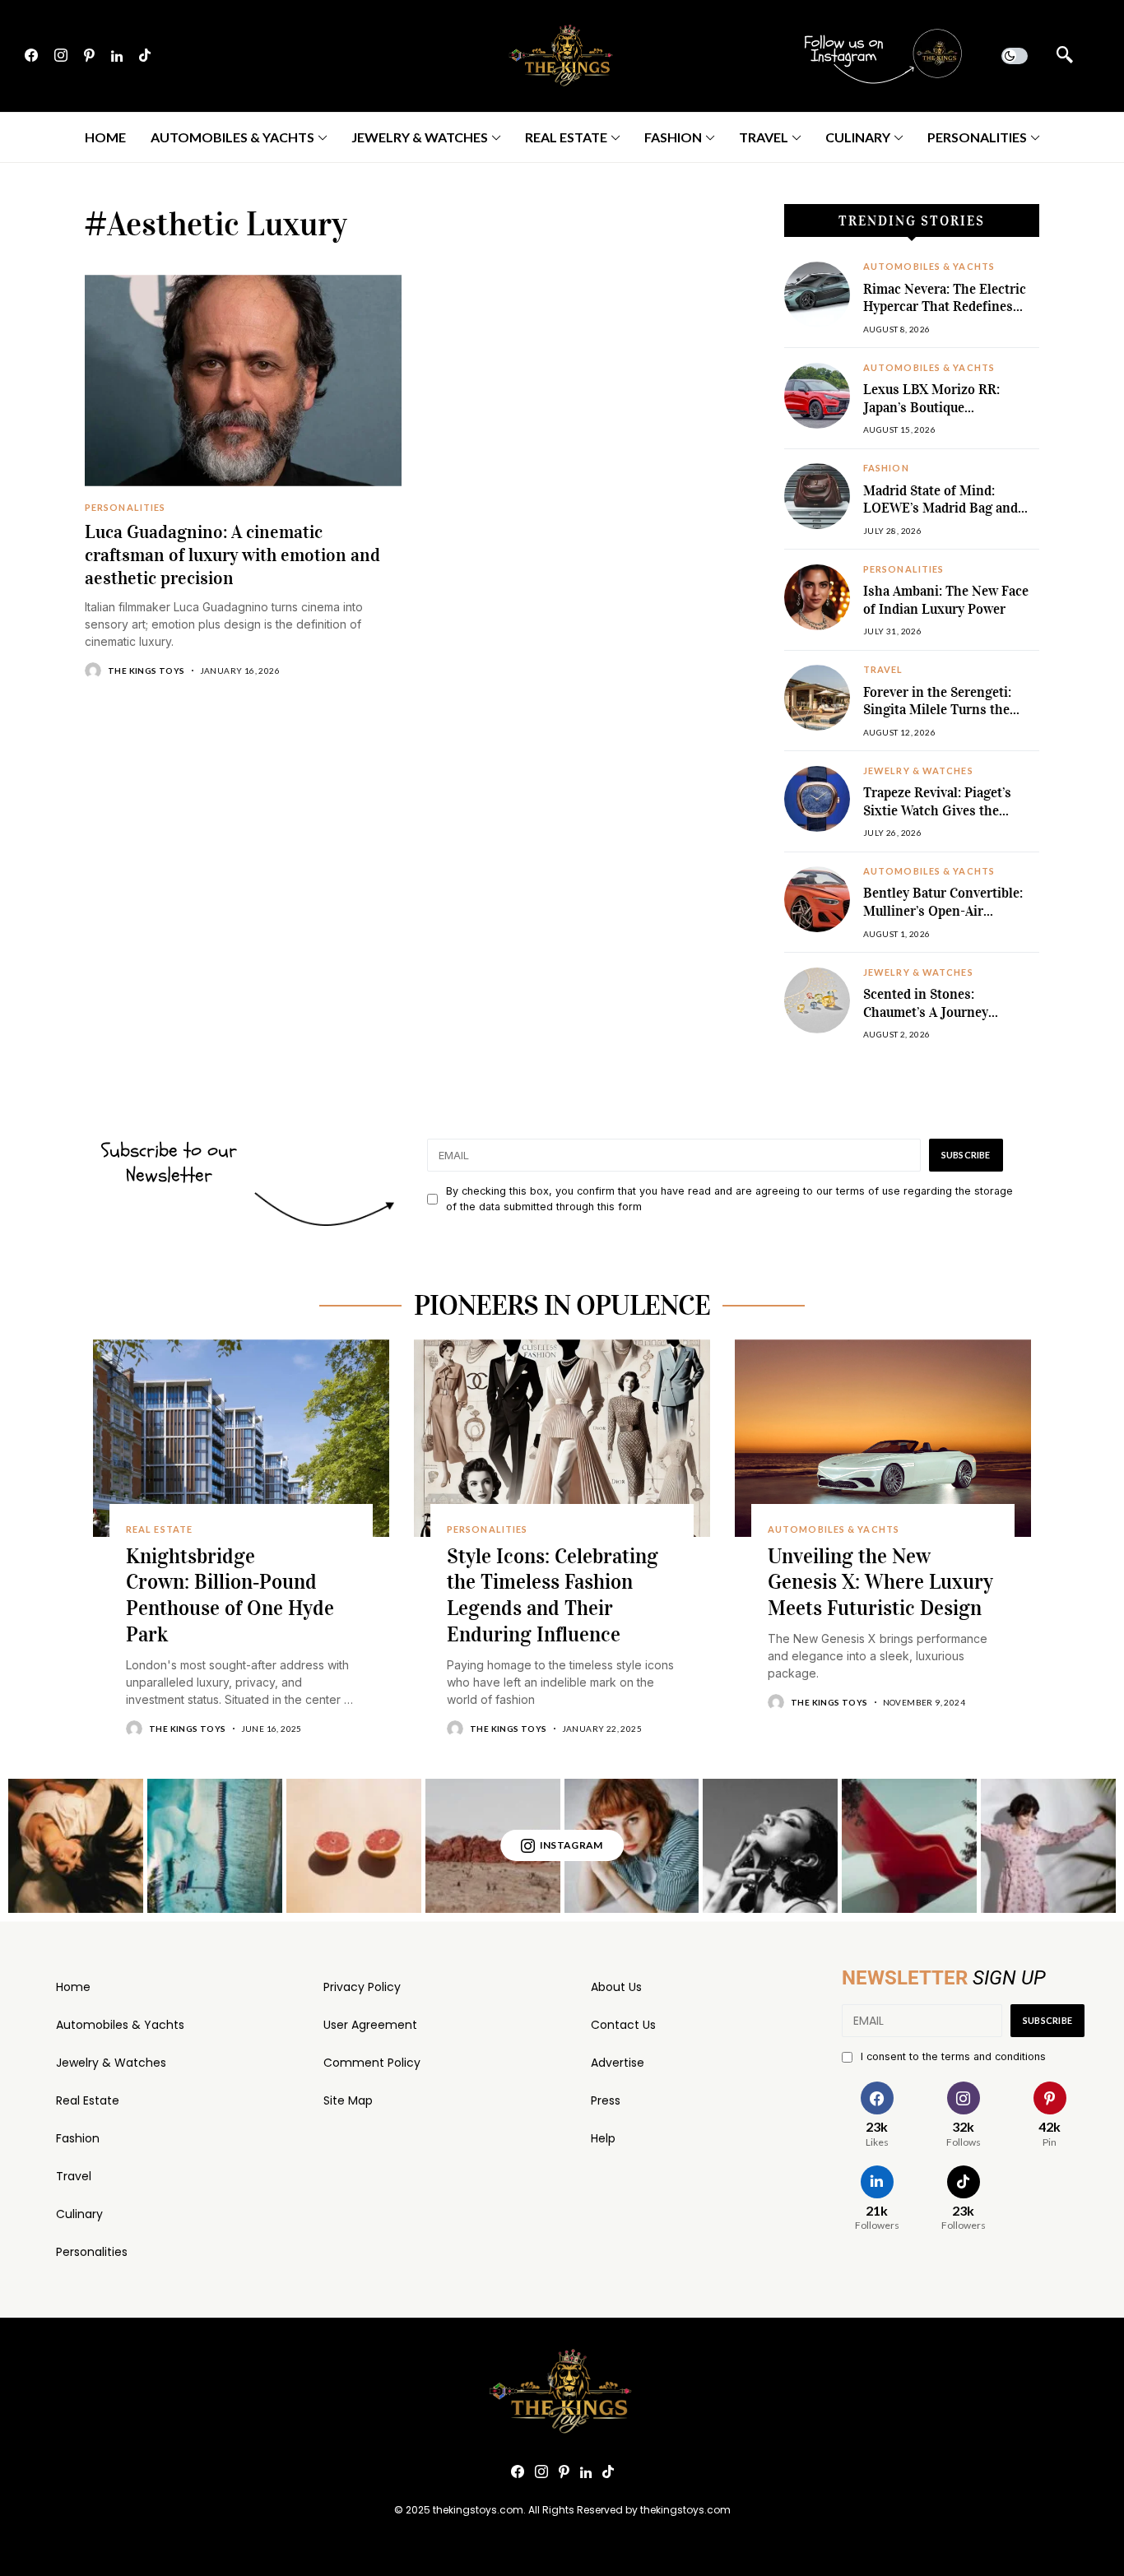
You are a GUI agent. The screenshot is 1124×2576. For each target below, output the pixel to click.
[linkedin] (117, 56)
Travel (74, 2176)
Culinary (79, 2214)
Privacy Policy (362, 1987)
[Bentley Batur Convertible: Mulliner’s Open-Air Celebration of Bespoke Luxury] (817, 899)
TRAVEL (883, 670)
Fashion (78, 2138)
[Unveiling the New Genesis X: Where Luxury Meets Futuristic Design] (883, 1438)
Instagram (571, 1845)
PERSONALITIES (125, 508)
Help (603, 2138)
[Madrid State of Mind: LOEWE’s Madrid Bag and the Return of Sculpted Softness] (817, 496)
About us (616, 1987)
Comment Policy (372, 2063)
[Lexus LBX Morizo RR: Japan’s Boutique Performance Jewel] (817, 396)
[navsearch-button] (1065, 56)
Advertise (618, 2063)
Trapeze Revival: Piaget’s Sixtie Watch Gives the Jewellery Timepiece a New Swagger (943, 819)
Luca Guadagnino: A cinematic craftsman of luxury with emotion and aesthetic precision (232, 555)
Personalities (92, 2252)
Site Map (348, 2100)
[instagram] (61, 56)
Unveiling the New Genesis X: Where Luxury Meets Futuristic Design (880, 1583)
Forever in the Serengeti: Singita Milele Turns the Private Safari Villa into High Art (950, 719)
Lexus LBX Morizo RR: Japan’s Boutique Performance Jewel (931, 407)
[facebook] (31, 56)
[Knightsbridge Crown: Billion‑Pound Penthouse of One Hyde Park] (241, 1438)
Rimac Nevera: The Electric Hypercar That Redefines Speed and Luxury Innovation (945, 316)
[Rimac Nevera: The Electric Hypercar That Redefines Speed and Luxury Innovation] (817, 295)
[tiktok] (145, 56)
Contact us (623, 2025)
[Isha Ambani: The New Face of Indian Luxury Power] (817, 597)
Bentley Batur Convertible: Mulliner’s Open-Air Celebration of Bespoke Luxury (943, 920)
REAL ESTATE (159, 1529)
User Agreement (370, 2025)
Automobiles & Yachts (120, 2025)
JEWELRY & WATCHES (918, 771)
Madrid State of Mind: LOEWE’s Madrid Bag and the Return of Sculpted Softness (941, 518)
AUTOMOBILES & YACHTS (929, 267)
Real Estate (88, 2100)
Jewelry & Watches (111, 2063)
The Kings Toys (146, 671)
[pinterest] (89, 56)
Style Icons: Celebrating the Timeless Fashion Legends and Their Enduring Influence (553, 1595)
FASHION (886, 468)
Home (73, 1987)
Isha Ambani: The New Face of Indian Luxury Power (946, 600)
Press (606, 2100)
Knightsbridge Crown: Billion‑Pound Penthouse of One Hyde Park (230, 1595)
